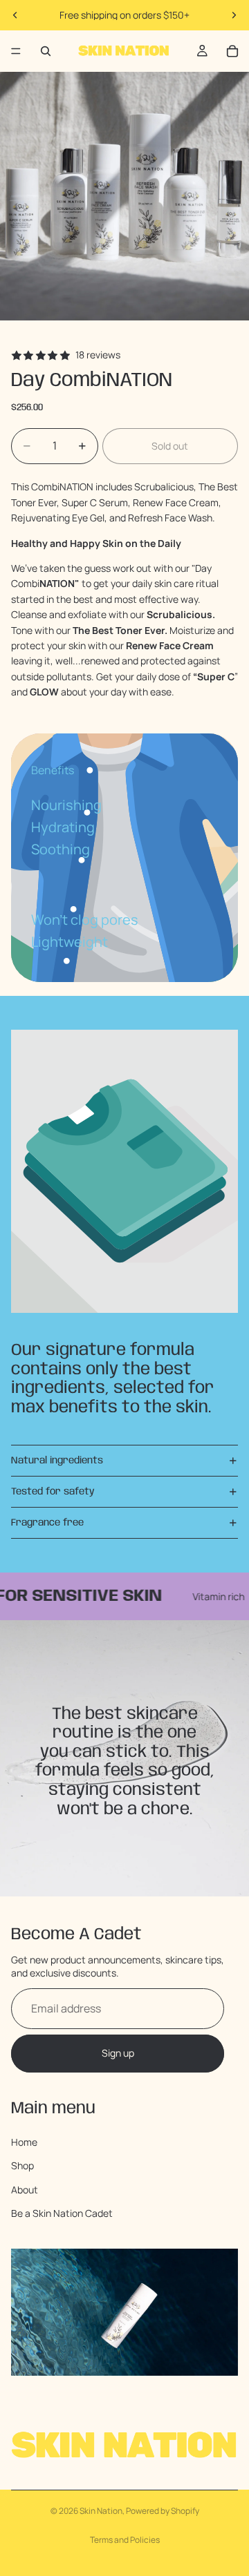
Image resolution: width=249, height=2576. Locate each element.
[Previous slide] (15, 15)
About (25, 2190)
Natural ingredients (57, 1461)
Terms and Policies (125, 2540)
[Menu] (16, 51)
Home (24, 2142)
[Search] (46, 51)
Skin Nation (101, 2511)
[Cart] (232, 51)
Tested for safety (53, 1492)
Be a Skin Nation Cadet (62, 2213)
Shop (22, 2166)
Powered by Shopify (163, 2511)
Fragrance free (47, 1523)
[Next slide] (234, 15)
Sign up (118, 2054)
